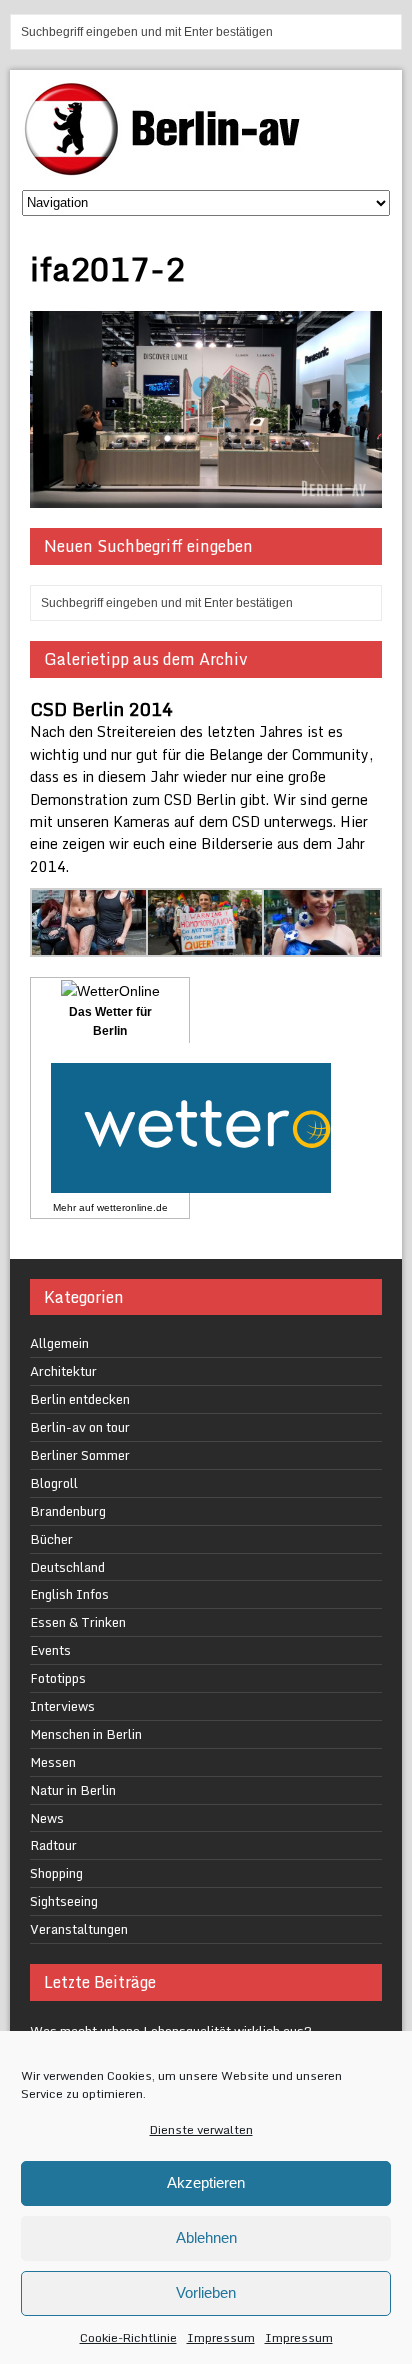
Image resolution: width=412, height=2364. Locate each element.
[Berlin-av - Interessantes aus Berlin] (170, 168)
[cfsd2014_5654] (90, 945)
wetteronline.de (132, 1207)
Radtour (53, 1845)
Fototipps (58, 1678)
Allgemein (59, 1343)
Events (50, 1650)
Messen (53, 1762)
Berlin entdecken (80, 1399)
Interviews (62, 1706)
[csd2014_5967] (322, 945)
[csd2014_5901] (206, 945)
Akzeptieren (206, 2182)
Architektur (63, 1371)
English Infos (69, 1594)
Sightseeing (64, 1901)
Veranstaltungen (79, 1929)
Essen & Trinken (78, 1622)
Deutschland (67, 1567)
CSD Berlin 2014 (101, 709)
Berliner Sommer (80, 1455)
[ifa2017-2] (205, 496)
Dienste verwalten (201, 2129)
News (47, 1818)
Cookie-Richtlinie (128, 2337)
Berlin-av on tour (80, 1427)
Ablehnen (206, 2237)
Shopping (56, 1873)
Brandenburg (68, 1511)
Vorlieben (206, 2292)
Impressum (221, 2337)
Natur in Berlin (73, 1790)
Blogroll (54, 1483)
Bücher (51, 1539)
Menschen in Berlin (86, 1734)
